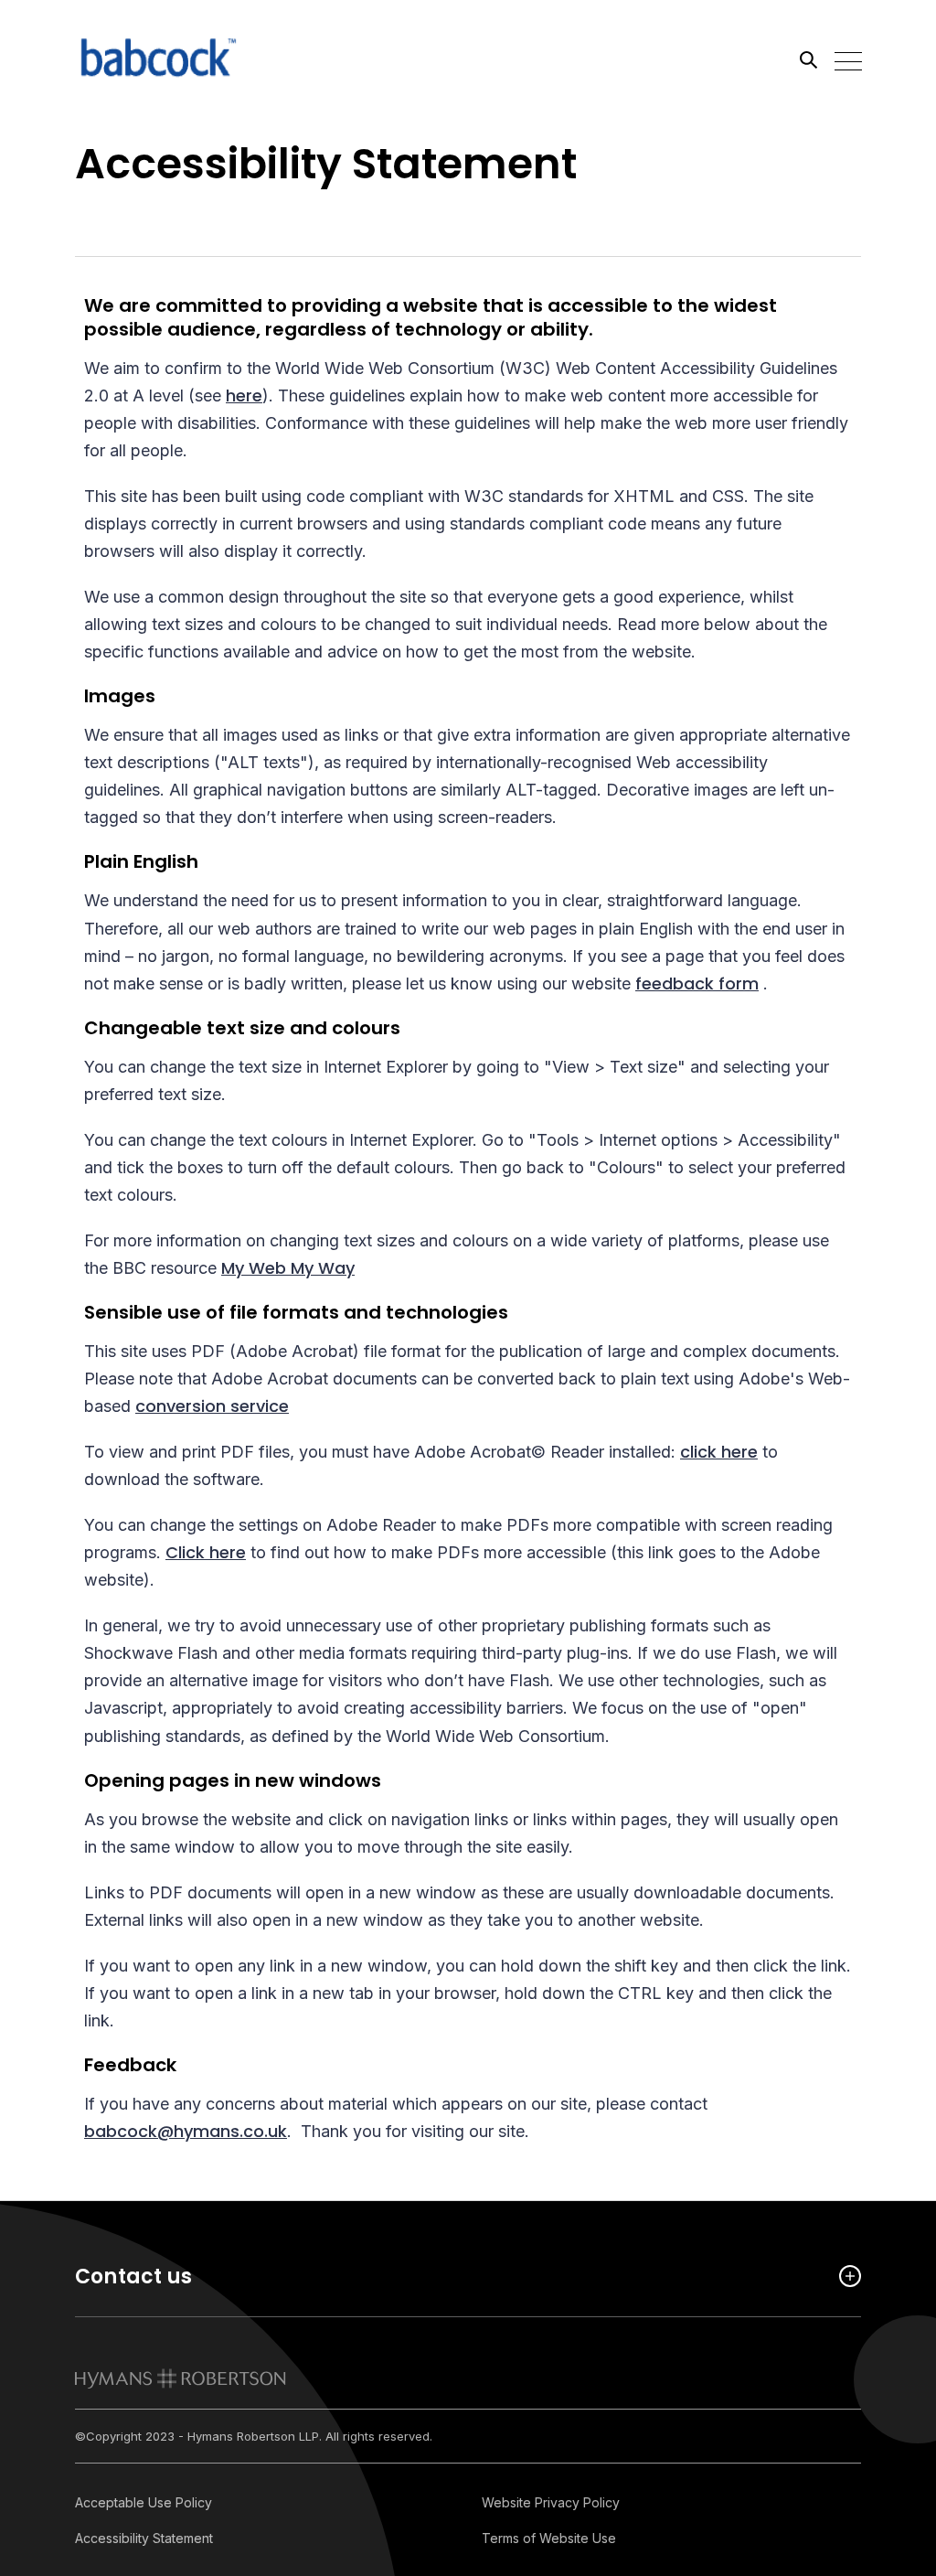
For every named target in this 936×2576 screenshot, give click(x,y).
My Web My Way (288, 1268)
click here (719, 1452)
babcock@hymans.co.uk (186, 2131)
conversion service (212, 1406)
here (244, 395)
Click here (206, 1552)
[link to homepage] (181, 2378)
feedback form (697, 983)
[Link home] (157, 59)
